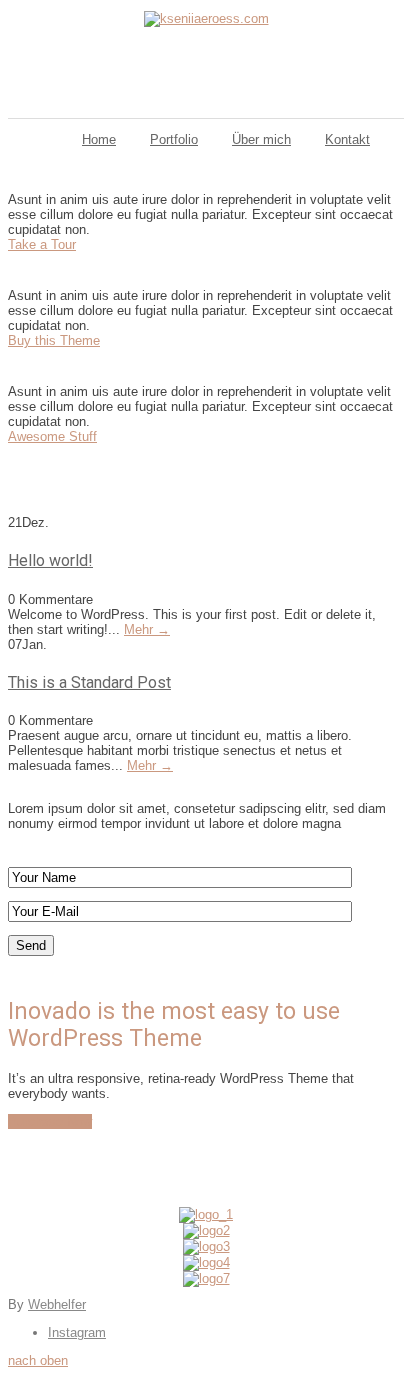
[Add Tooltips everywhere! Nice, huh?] (206, 1214)
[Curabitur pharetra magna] (206, 1230)
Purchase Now (50, 1121)
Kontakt (347, 139)
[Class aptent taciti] (206, 1262)
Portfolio (174, 139)
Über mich (261, 139)
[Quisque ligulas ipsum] (206, 1246)
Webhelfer (57, 1304)
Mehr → (147, 629)
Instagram (77, 1332)
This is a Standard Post (89, 682)
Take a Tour (42, 244)
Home (99, 139)
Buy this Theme (54, 340)
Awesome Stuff (52, 436)
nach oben (38, 1360)
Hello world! (50, 560)
